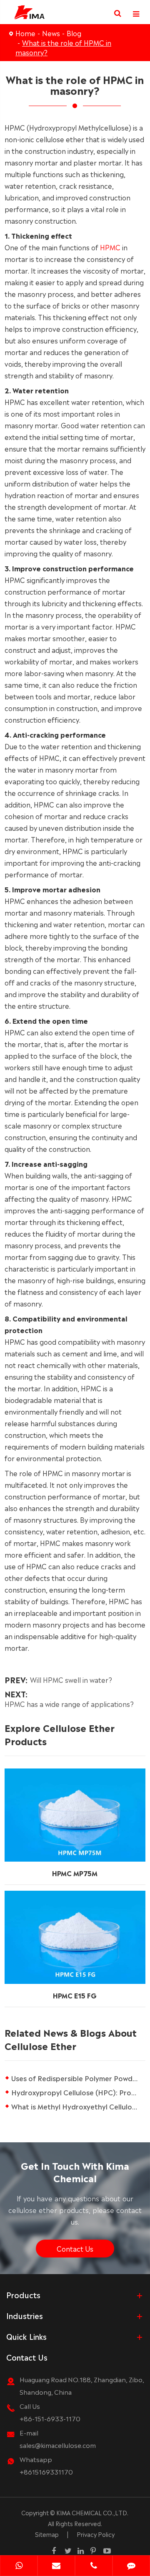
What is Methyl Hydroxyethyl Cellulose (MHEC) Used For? (78, 2106)
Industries (25, 2315)
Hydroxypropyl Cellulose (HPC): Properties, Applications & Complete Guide (78, 2092)
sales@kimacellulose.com (58, 2445)
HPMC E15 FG (75, 1995)
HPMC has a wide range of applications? (69, 1704)
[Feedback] (131, 2566)
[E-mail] (56, 2566)
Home (25, 33)
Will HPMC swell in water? (71, 1679)
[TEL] (94, 2566)
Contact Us (75, 2248)
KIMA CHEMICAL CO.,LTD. (92, 2512)
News (51, 33)
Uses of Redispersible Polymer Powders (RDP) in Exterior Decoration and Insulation (78, 2078)
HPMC (110, 247)
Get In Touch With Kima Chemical (75, 2171)
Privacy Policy (96, 2534)
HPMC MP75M (75, 1873)
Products (23, 2294)
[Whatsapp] (19, 2566)
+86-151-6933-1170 (50, 2418)
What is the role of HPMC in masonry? (63, 47)
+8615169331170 (46, 2471)
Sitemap (47, 2534)
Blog (74, 33)
